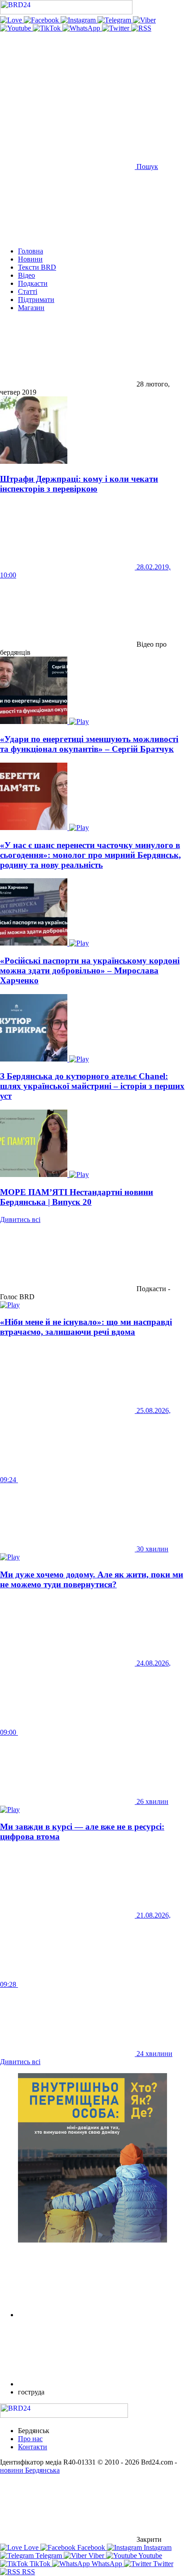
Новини (30, 259)
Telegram (49, 2556)
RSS (28, 2572)
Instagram (157, 2547)
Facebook (91, 2547)
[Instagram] (79, 20)
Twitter (162, 2564)
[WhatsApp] (82, 28)
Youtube (150, 2556)
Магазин (31, 308)
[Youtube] (16, 28)
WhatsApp (107, 2564)
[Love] (12, 20)
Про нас (30, 2439)
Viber (96, 2556)
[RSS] (141, 28)
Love (31, 2547)
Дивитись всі (20, 1219)
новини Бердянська (30, 2470)
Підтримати (36, 300)
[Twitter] (117, 28)
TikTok (40, 2564)
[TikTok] (48, 28)
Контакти (33, 2447)
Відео (26, 275)
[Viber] (144, 20)
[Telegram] (115, 20)
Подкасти (33, 283)
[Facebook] (42, 20)
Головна (31, 251)
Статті (28, 291)
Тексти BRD (37, 267)
